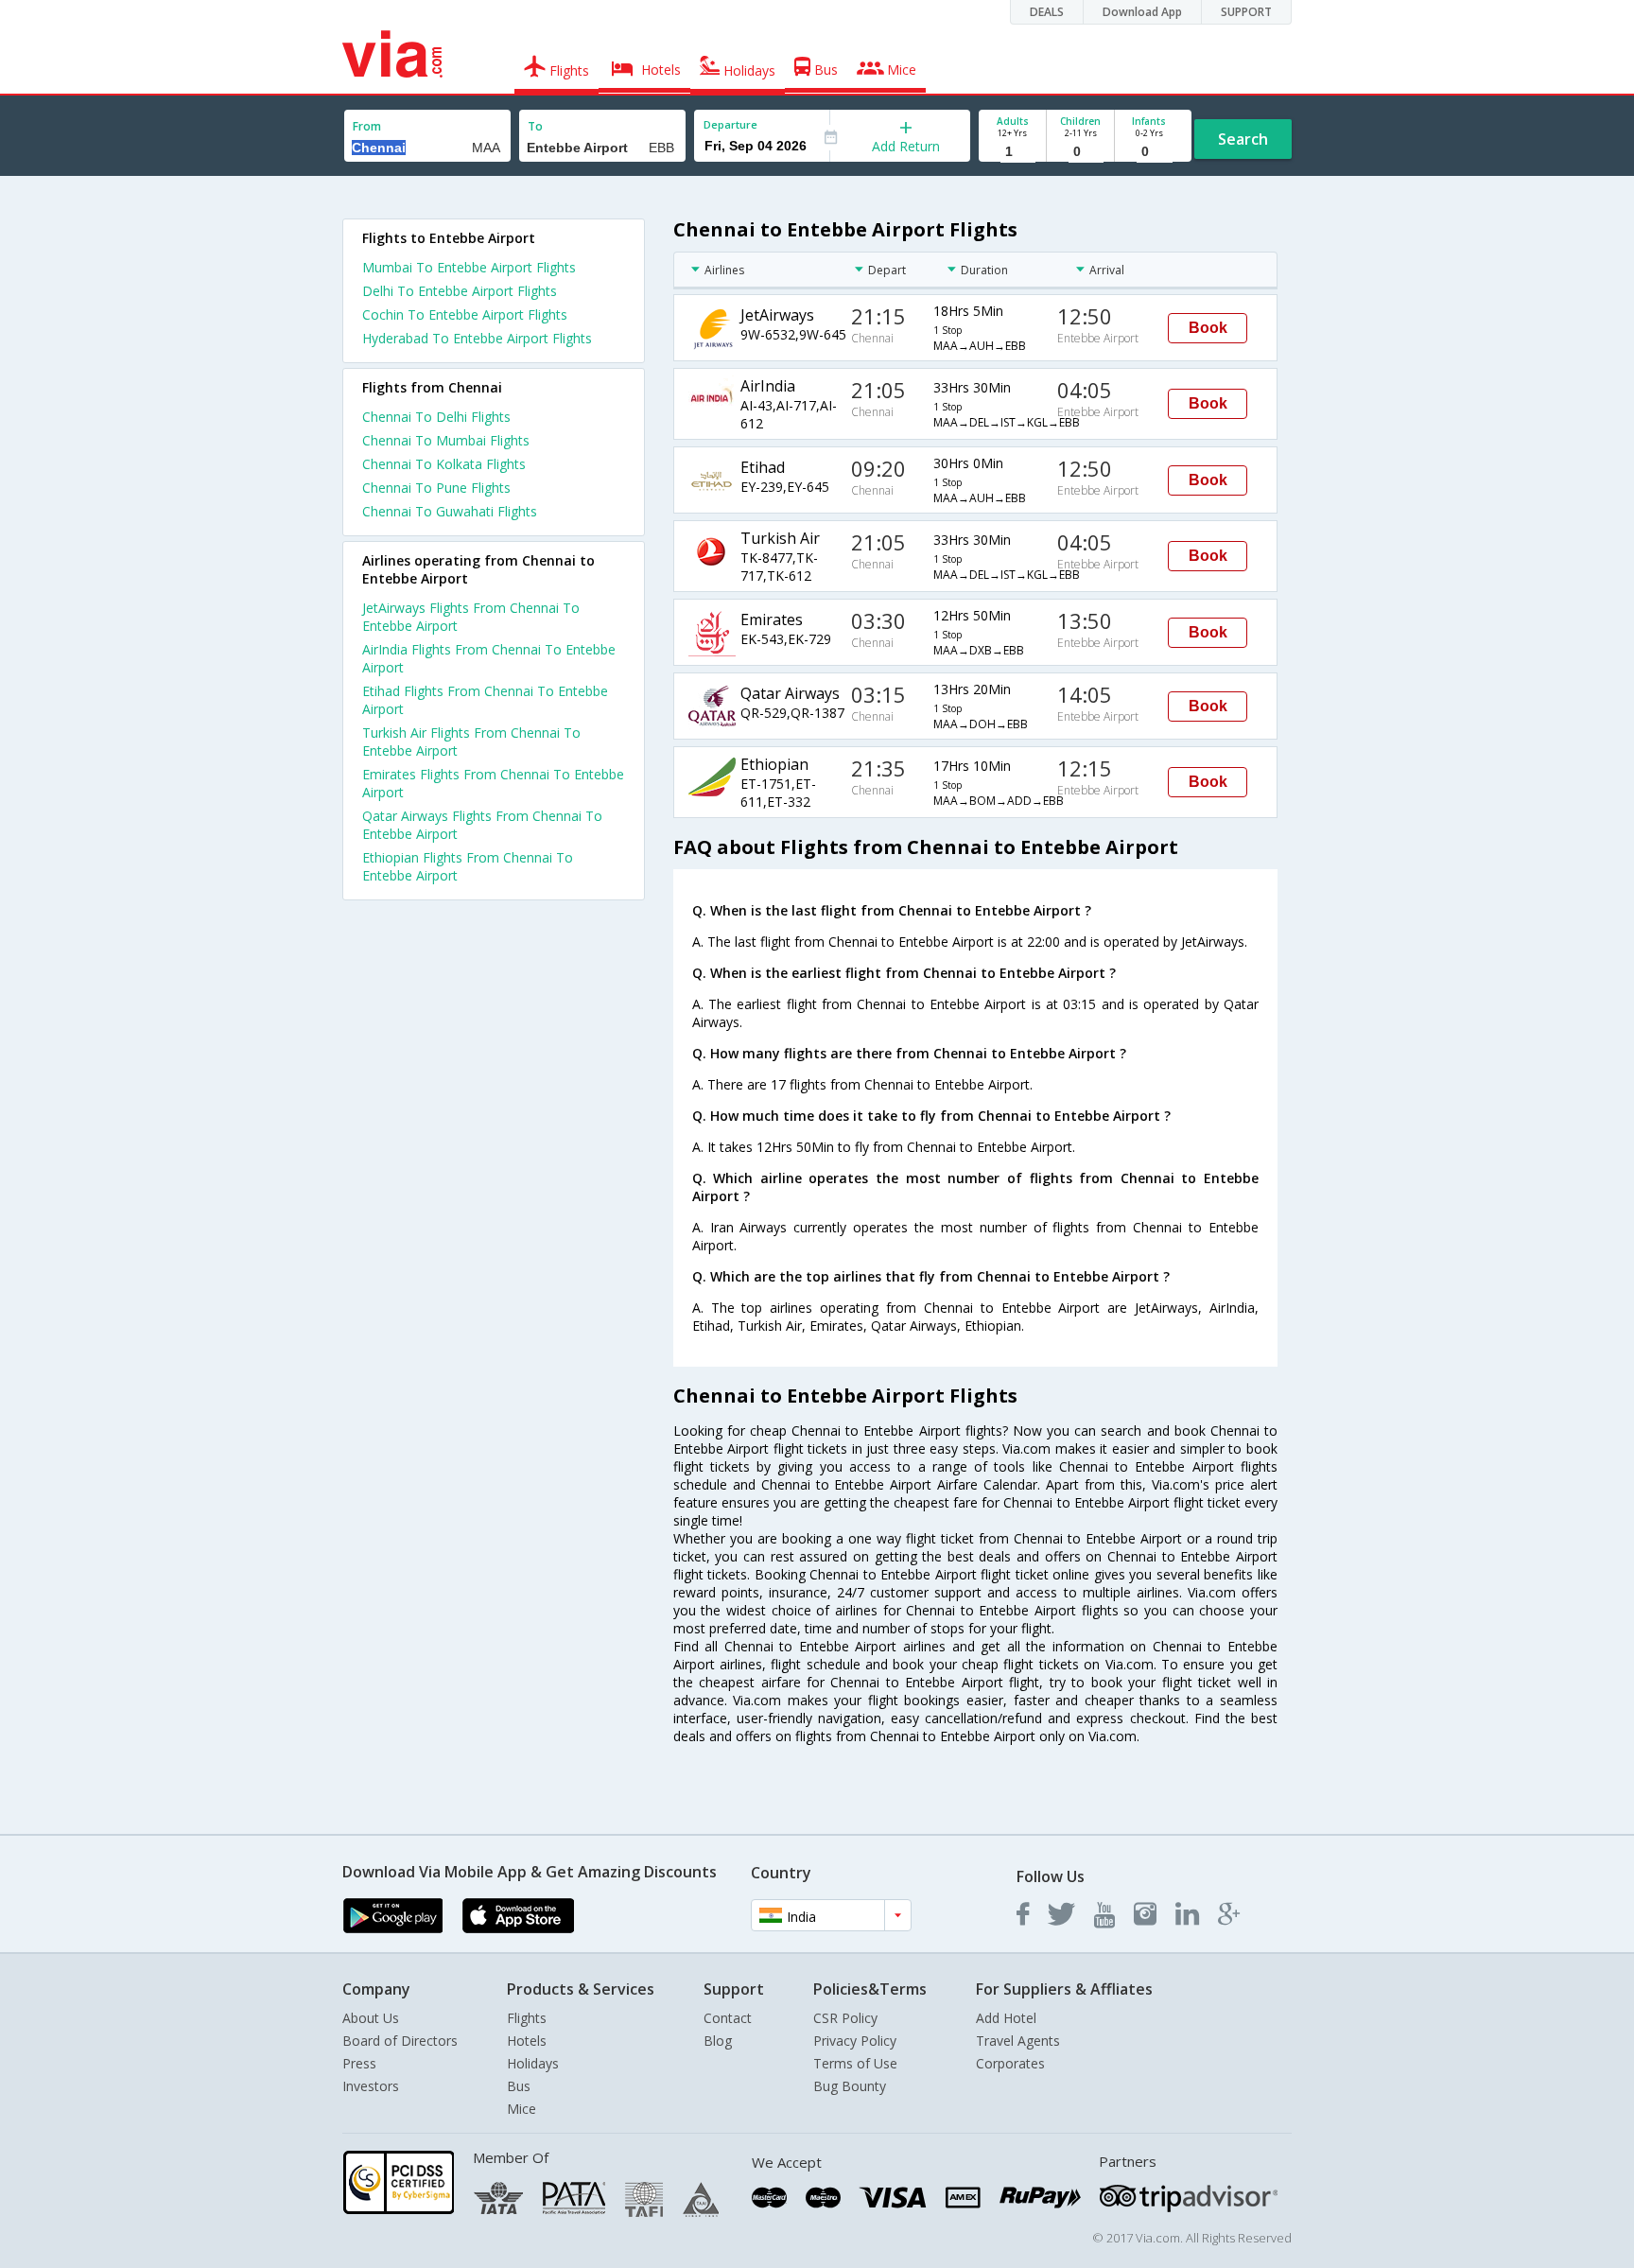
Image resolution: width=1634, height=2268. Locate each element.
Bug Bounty (850, 2086)
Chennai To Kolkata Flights (444, 464)
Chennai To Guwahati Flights (450, 511)
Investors (371, 2086)
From (367, 126)
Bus (519, 2086)
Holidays (533, 2063)
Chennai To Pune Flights (436, 488)
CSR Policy (845, 2018)
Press (359, 2063)
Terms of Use (855, 2063)
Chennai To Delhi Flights (436, 417)
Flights (527, 2018)
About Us (371, 2018)
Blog (718, 2041)
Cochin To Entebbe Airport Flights (465, 314)
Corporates (1010, 2063)
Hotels (527, 2041)
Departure (730, 124)
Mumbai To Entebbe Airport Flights (469, 267)
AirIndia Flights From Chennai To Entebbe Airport (489, 658)
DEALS (1047, 12)
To (535, 126)
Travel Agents (1018, 2041)
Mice (521, 2109)
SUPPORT (1246, 12)
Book (1208, 328)
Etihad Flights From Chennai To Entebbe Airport (485, 700)
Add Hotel (1006, 2018)
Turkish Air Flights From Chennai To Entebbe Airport (471, 741)
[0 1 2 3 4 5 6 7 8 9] (1080, 152)
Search (1243, 139)
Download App (1142, 12)
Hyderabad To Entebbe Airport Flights (477, 338)
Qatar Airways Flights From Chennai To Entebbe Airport (482, 825)
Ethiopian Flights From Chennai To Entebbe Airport (468, 866)
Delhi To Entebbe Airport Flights (460, 291)
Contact (728, 2018)
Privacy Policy (855, 2041)
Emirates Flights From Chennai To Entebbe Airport (493, 783)
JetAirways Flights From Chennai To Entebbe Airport (471, 617)
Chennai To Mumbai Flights (446, 440)
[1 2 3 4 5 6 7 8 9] (1012, 152)
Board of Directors (400, 2041)
